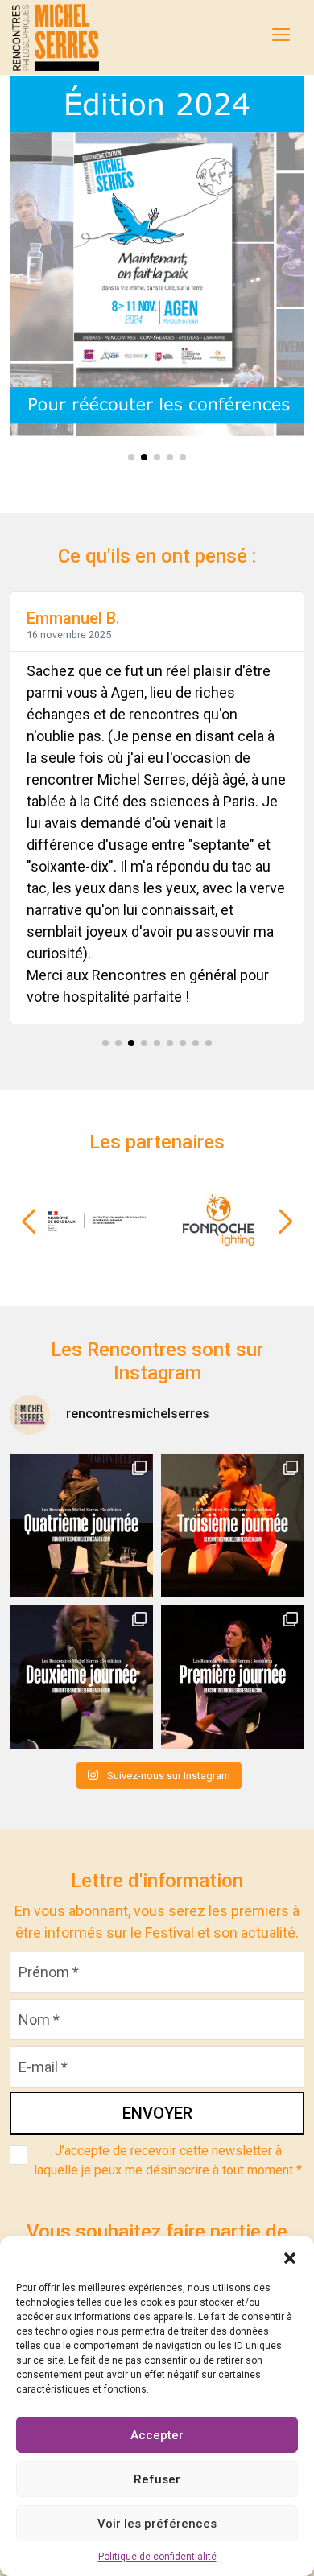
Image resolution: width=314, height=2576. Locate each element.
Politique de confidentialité (157, 2557)
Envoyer (157, 2113)
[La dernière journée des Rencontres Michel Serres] (81, 1526)
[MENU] (281, 35)
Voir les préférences (157, 2524)
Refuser (157, 2479)
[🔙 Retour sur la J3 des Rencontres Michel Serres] (233, 1526)
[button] (290, 2257)
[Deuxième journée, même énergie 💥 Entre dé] (81, 1677)
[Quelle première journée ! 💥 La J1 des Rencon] (233, 1677)
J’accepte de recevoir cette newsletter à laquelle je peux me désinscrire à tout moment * (168, 2160)
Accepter (157, 2435)
